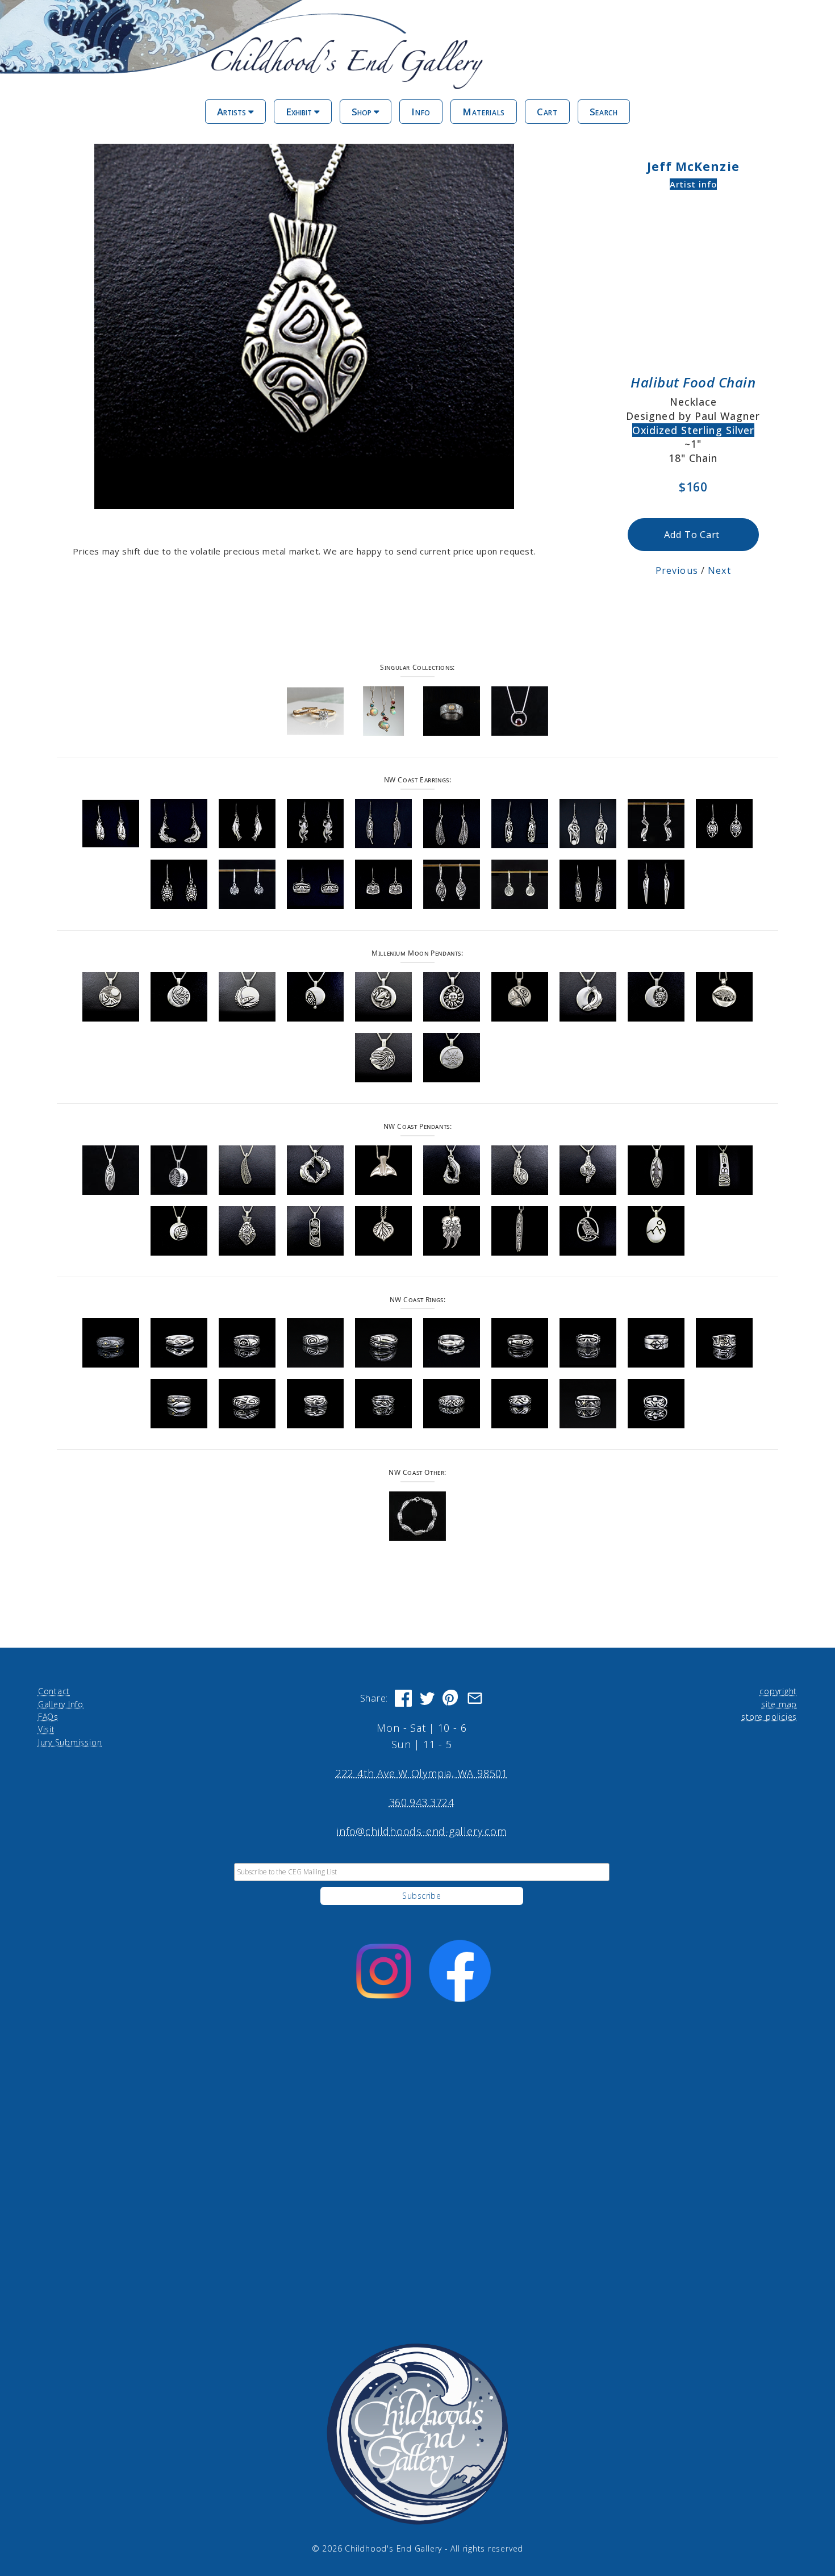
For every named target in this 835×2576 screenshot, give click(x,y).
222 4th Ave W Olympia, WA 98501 (422, 1773)
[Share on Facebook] (403, 1698)
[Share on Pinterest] (451, 1698)
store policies (769, 1717)
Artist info (694, 184)
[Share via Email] (475, 1698)
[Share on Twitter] (427, 1698)
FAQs (48, 1717)
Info (421, 112)
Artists (233, 112)
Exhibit (300, 112)
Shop (363, 112)
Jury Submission (70, 1742)
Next (719, 570)
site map (779, 1704)
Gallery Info (61, 1704)
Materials (484, 112)
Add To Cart (692, 534)
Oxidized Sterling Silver (693, 430)
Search (604, 112)
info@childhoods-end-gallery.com (421, 1831)
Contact (54, 1691)
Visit (47, 1729)
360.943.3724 (422, 1802)
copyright (778, 1691)
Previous (677, 570)
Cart (547, 112)
